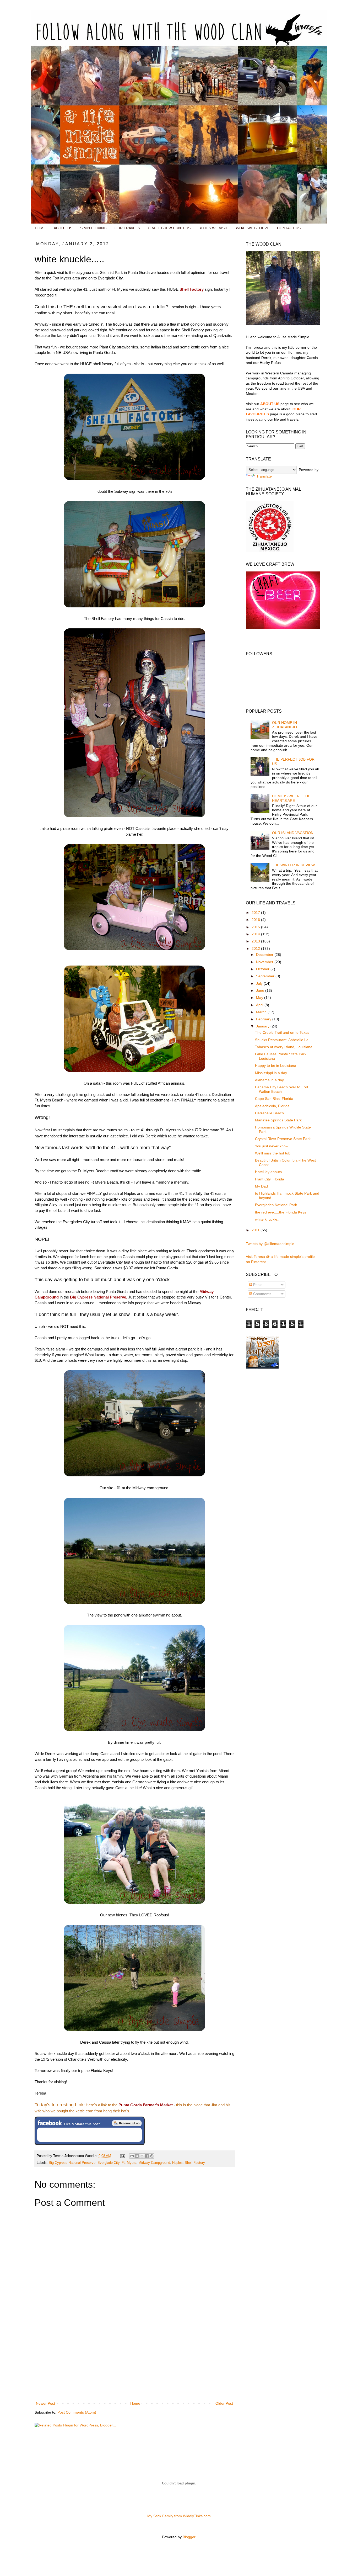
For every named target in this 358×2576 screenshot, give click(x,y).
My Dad (261, 1186)
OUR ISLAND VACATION (293, 833)
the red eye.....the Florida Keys (281, 1212)
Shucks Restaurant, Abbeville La (282, 1040)
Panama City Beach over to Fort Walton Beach (282, 1089)
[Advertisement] (134, 2361)
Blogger (189, 2537)
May (260, 998)
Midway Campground (154, 2163)
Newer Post (45, 2403)
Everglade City (109, 2163)
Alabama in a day (269, 1080)
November (265, 962)
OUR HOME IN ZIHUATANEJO (284, 725)
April (260, 1005)
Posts (257, 1285)
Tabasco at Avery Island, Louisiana (284, 1047)
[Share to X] (142, 2156)
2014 (256, 934)
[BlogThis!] (137, 2156)
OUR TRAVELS (127, 228)
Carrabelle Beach (269, 1113)
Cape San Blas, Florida (274, 1099)
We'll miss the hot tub (273, 1153)
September (266, 976)
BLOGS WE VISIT (213, 228)
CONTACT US (289, 228)
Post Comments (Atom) (77, 2412)
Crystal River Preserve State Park (283, 1139)
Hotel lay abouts (268, 1172)
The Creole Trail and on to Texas (282, 1032)
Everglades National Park (276, 1205)
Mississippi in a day (271, 1073)
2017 (256, 913)
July (260, 983)
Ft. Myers (129, 2163)
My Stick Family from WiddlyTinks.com (179, 2516)
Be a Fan (127, 2123)
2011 (256, 1230)
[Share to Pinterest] (152, 2156)
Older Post (224, 2403)
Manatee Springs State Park (278, 1120)
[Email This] (132, 2156)
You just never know (272, 1146)
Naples (177, 2163)
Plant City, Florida (270, 1179)
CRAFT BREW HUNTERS (169, 228)
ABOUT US (63, 228)
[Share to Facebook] (147, 2156)
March (262, 1012)
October (263, 969)
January (263, 1026)
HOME (40, 228)
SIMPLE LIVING (93, 228)
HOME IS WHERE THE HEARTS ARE (291, 798)
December (265, 955)
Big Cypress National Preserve (72, 2163)
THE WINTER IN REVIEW (293, 865)
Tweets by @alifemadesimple (270, 1244)
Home (135, 2403)
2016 (256, 920)
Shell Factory (195, 2163)
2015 (256, 927)
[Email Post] (122, 2156)
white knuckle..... (269, 1219)
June (261, 990)
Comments (262, 1294)
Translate (264, 476)
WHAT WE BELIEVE (253, 228)
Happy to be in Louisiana (276, 1066)
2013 (256, 941)
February (264, 1019)
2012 (256, 948)
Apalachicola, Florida (272, 1106)
